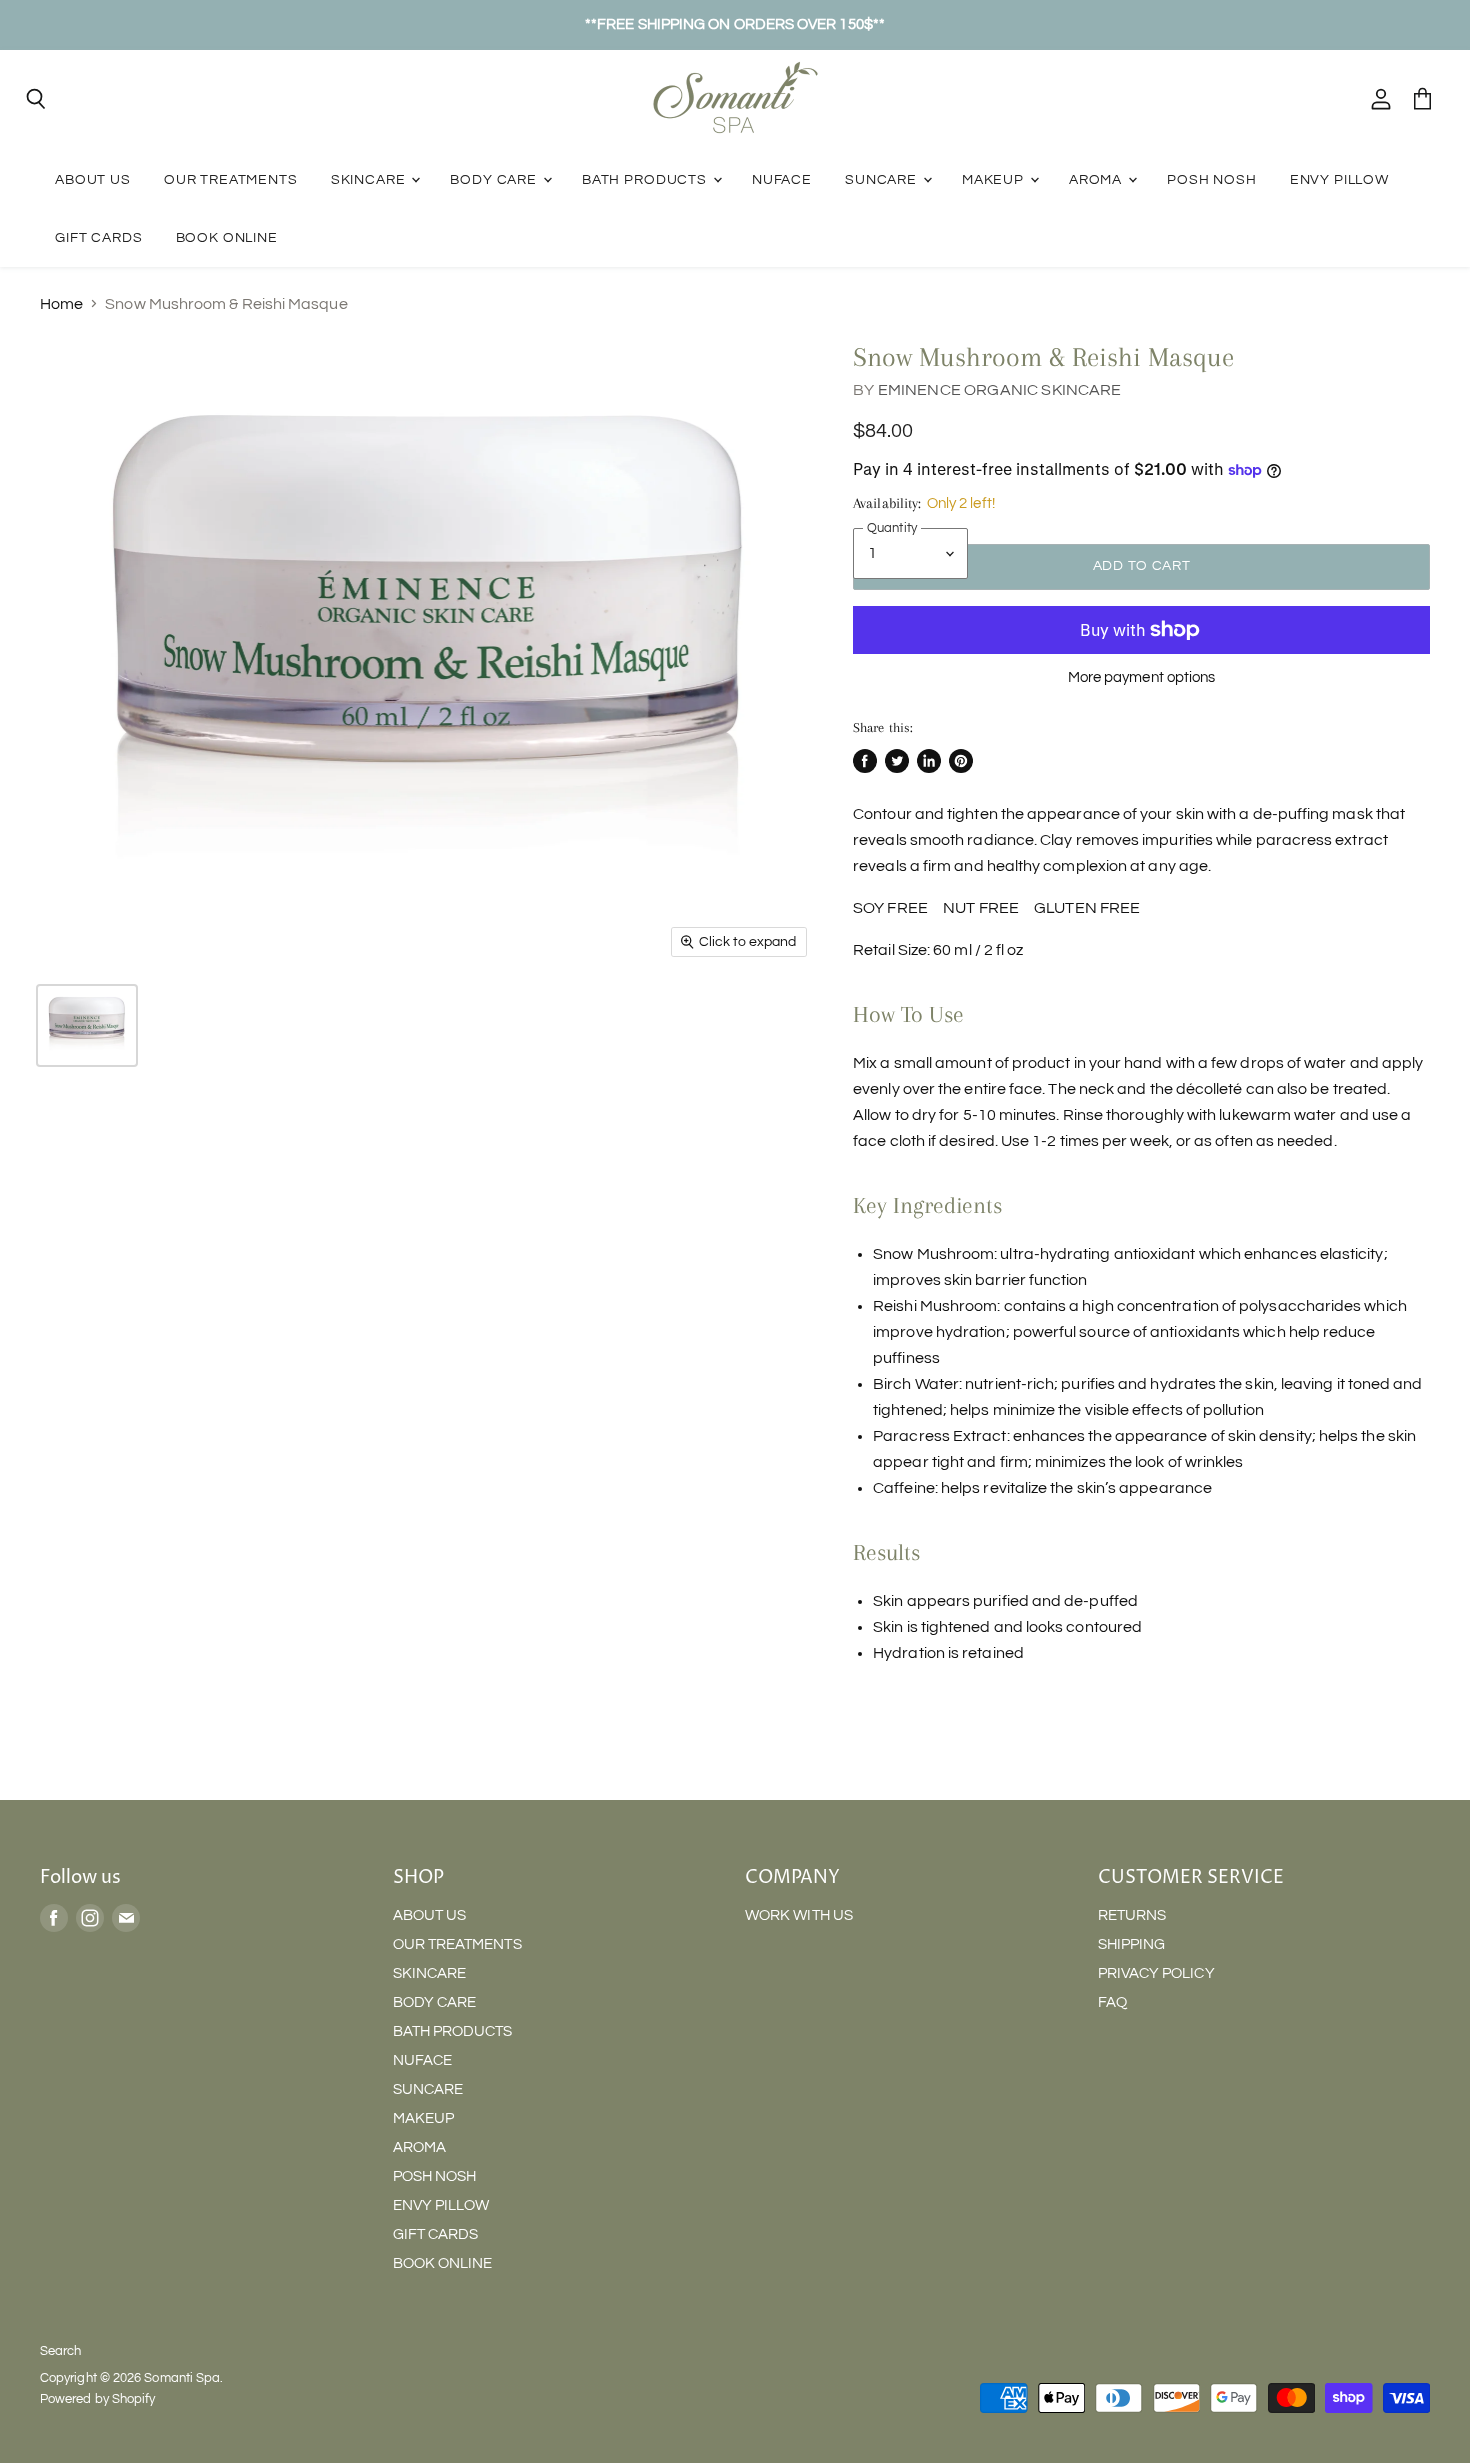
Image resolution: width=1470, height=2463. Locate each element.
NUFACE (782, 179)
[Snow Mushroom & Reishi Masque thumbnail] (87, 1025)
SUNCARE (883, 179)
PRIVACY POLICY (1156, 1973)
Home (61, 304)
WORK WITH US (799, 1915)
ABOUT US (93, 179)
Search (60, 2351)
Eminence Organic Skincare (1000, 390)
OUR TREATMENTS (231, 179)
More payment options (1142, 677)
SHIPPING (1132, 1944)
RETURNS (1132, 1915)
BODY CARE (495, 179)
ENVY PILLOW (1339, 179)
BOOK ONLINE (227, 237)
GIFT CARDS (98, 237)
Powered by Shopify (97, 2399)
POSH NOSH (1212, 179)
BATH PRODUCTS (646, 179)
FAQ (1112, 2002)
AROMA (1097, 179)
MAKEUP (995, 179)
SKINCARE (370, 179)
